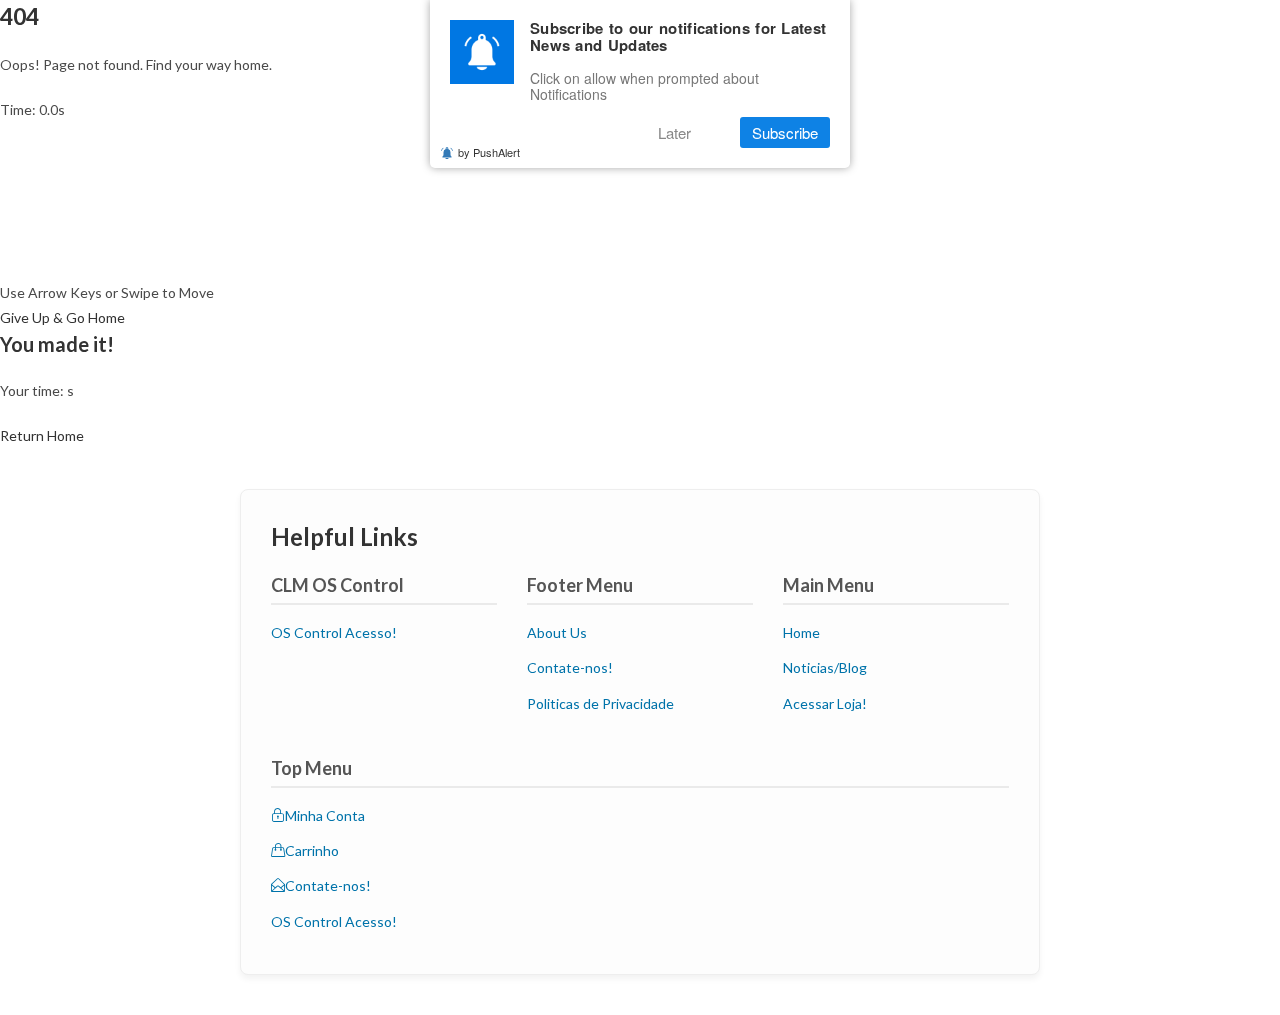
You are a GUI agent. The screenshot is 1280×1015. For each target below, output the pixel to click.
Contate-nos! (570, 667)
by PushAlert (489, 152)
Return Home (42, 435)
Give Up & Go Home (62, 317)
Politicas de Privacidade (600, 703)
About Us (557, 632)
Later (674, 132)
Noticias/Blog (825, 667)
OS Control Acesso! (334, 632)
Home (801, 632)
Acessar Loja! (825, 703)
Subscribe (785, 132)
